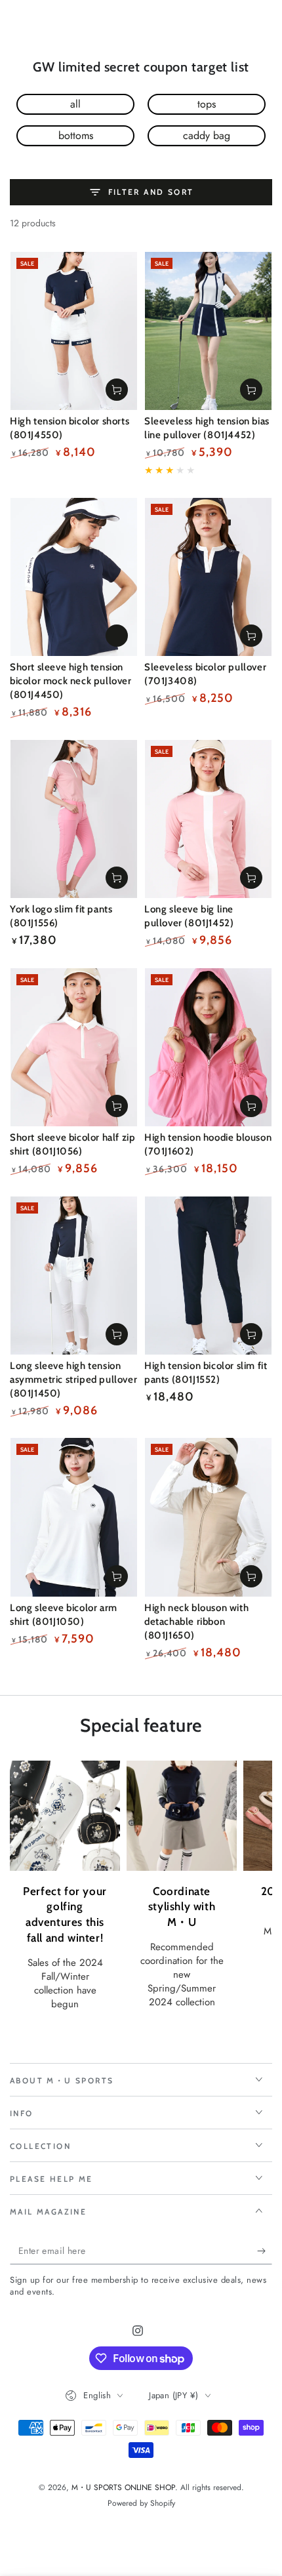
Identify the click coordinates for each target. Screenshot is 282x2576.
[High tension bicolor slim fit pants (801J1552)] (208, 1276)
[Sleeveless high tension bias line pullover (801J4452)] (208, 331)
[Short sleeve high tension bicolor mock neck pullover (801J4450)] (74, 577)
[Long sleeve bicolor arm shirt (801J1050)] (74, 1517)
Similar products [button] (117, 636)
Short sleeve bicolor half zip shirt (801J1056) (72, 1144)
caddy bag (207, 135)
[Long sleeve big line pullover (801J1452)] (208, 819)
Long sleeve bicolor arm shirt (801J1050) (64, 1615)
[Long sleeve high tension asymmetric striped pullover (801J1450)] (74, 1276)
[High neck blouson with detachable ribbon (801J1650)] (208, 1517)
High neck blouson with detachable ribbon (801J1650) (196, 1622)
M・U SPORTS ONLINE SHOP (123, 2487)
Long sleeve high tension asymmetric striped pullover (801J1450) (73, 1380)
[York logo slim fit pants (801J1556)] (74, 819)
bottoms (76, 135)
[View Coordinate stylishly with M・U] (182, 1816)
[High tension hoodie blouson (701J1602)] (208, 1047)
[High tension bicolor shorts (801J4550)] (74, 331)
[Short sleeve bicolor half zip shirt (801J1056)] (74, 1047)
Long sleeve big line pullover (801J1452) (189, 916)
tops (207, 104)
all (75, 104)
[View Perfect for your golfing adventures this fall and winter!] (65, 1816)
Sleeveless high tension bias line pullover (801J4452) (207, 428)
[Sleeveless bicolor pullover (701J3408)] (208, 577)
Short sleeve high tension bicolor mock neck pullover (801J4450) (71, 681)
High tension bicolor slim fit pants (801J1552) (206, 1373)
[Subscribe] (265, 2251)
